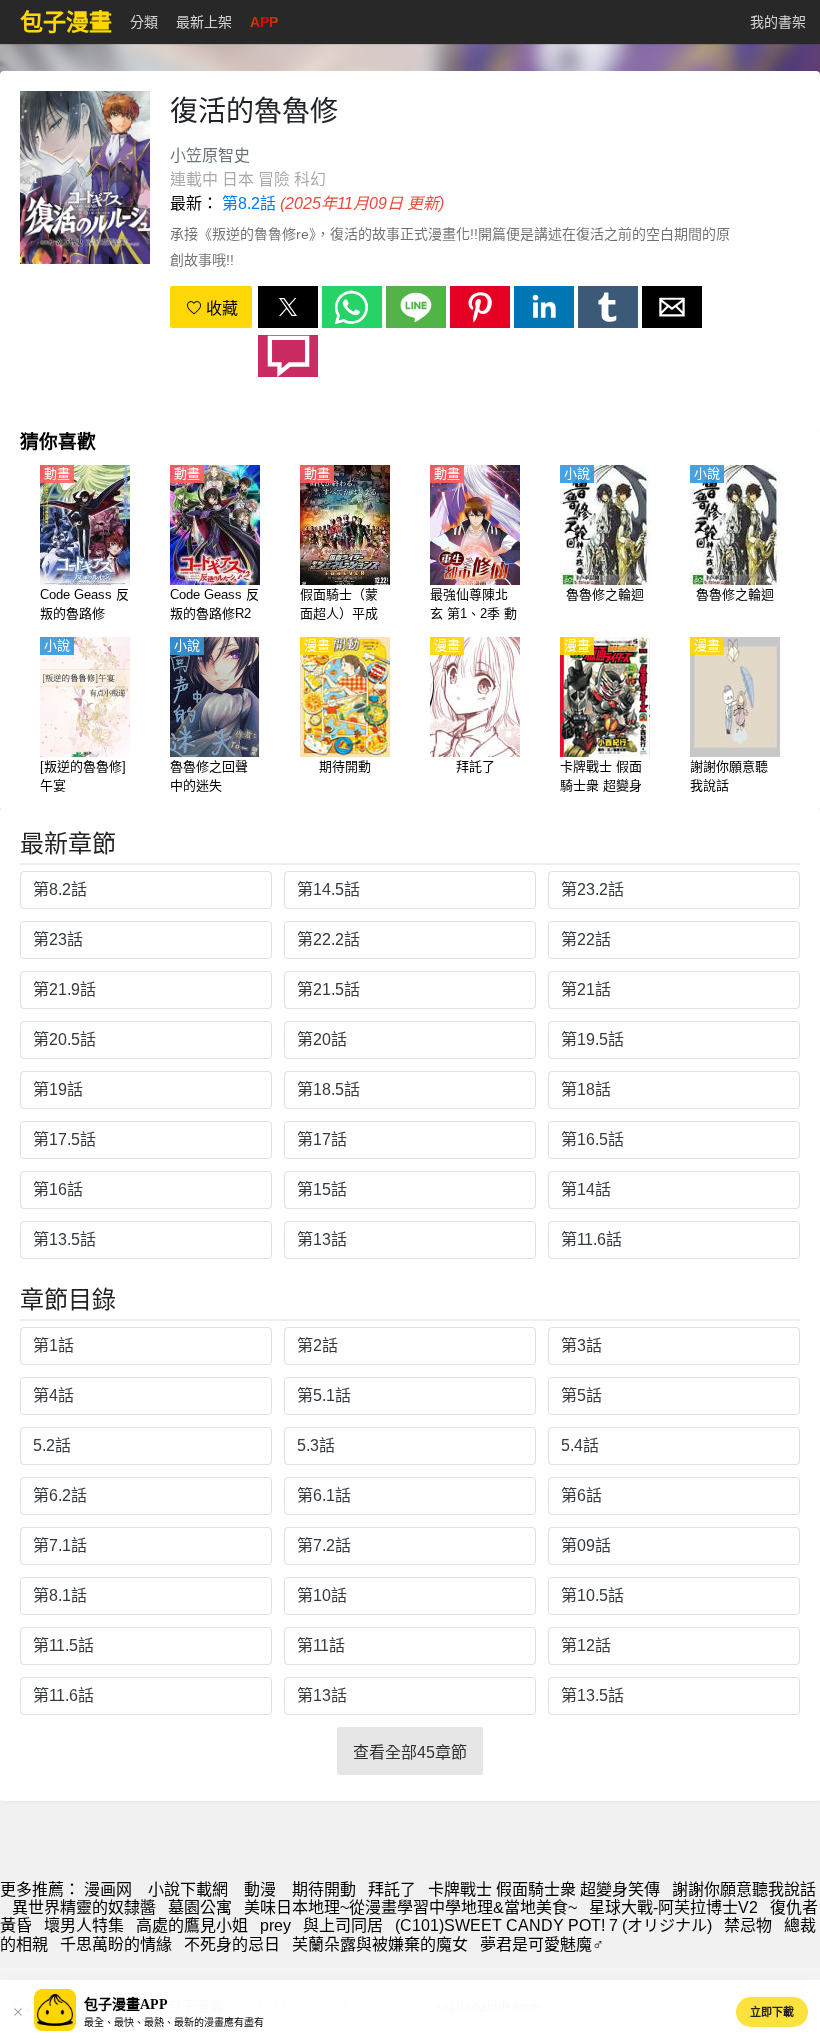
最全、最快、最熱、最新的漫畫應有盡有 (174, 2022)
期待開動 (324, 1889)
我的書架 (778, 22)
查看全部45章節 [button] (410, 1752)
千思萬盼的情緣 (116, 1944)
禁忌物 (748, 1925)
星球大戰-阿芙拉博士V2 (673, 1907)
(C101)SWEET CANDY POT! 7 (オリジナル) (553, 1925)
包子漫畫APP (126, 2004)
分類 (144, 22)
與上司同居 (343, 1925)
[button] (288, 307)
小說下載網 (188, 1889)
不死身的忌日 (232, 1944)
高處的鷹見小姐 (192, 1925)
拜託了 (392, 1889)
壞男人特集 (84, 1925)
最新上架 (204, 22)
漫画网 (108, 1889)
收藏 (220, 308)
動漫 (260, 1889)
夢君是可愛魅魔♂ (542, 1944)
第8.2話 (249, 203)
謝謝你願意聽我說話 (744, 1889)
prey (275, 1925)
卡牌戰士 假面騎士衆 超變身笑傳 (544, 1889)
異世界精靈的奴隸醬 (84, 1907)
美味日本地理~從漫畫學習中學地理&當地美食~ (410, 1907)
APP (264, 22)
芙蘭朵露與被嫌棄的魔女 (380, 1944)
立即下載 (772, 2012)
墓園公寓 (200, 1907)
